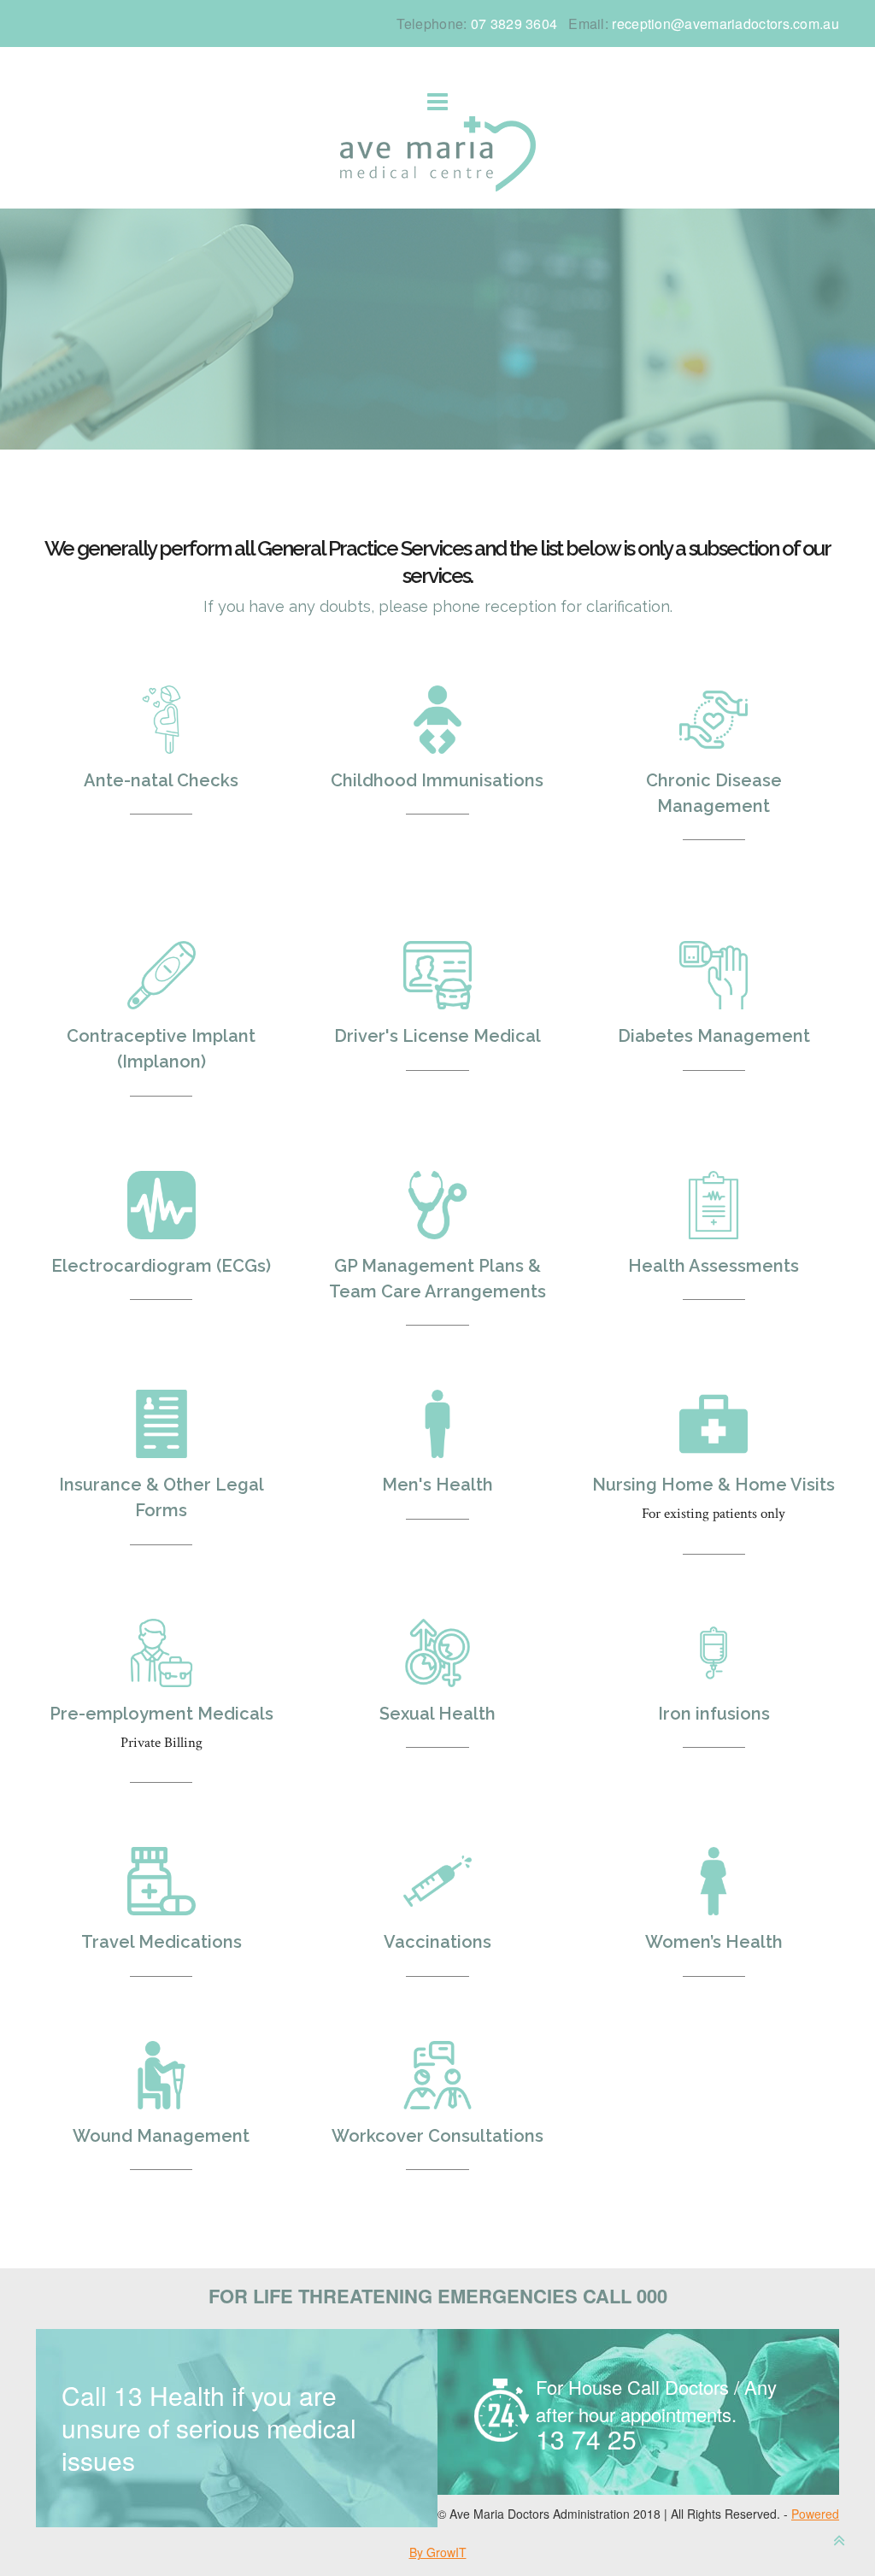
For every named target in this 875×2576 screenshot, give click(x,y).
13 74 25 (656, 2415)
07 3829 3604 (514, 24)
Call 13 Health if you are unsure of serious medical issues (209, 2428)
